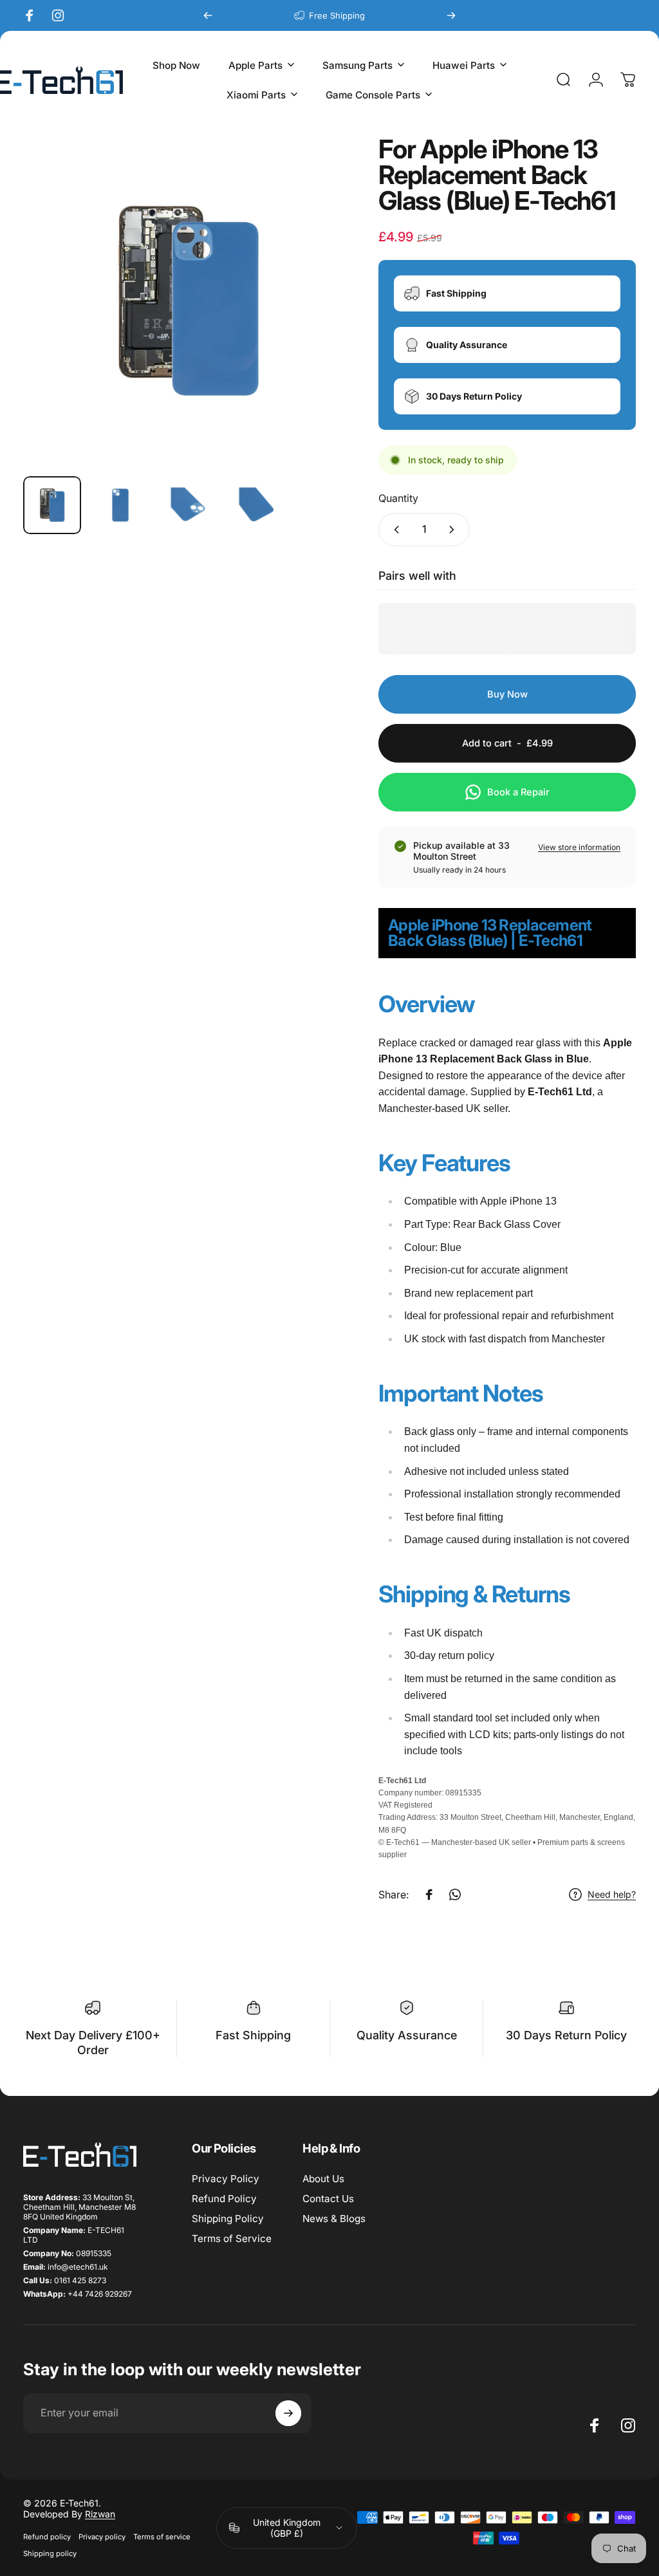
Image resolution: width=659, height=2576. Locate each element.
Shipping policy (50, 2553)
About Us (323, 2179)
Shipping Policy (228, 2219)
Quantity (398, 498)
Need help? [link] (612, 1894)
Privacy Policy (226, 2179)
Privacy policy (102, 2537)
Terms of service (162, 2537)
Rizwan (100, 2514)
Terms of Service (232, 2238)
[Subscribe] (288, 2413)
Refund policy (47, 2537)
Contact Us (328, 2199)
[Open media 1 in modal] (188, 301)
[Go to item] (52, 505)
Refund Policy (224, 2199)
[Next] (451, 15)
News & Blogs (334, 2219)
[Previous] (208, 15)
